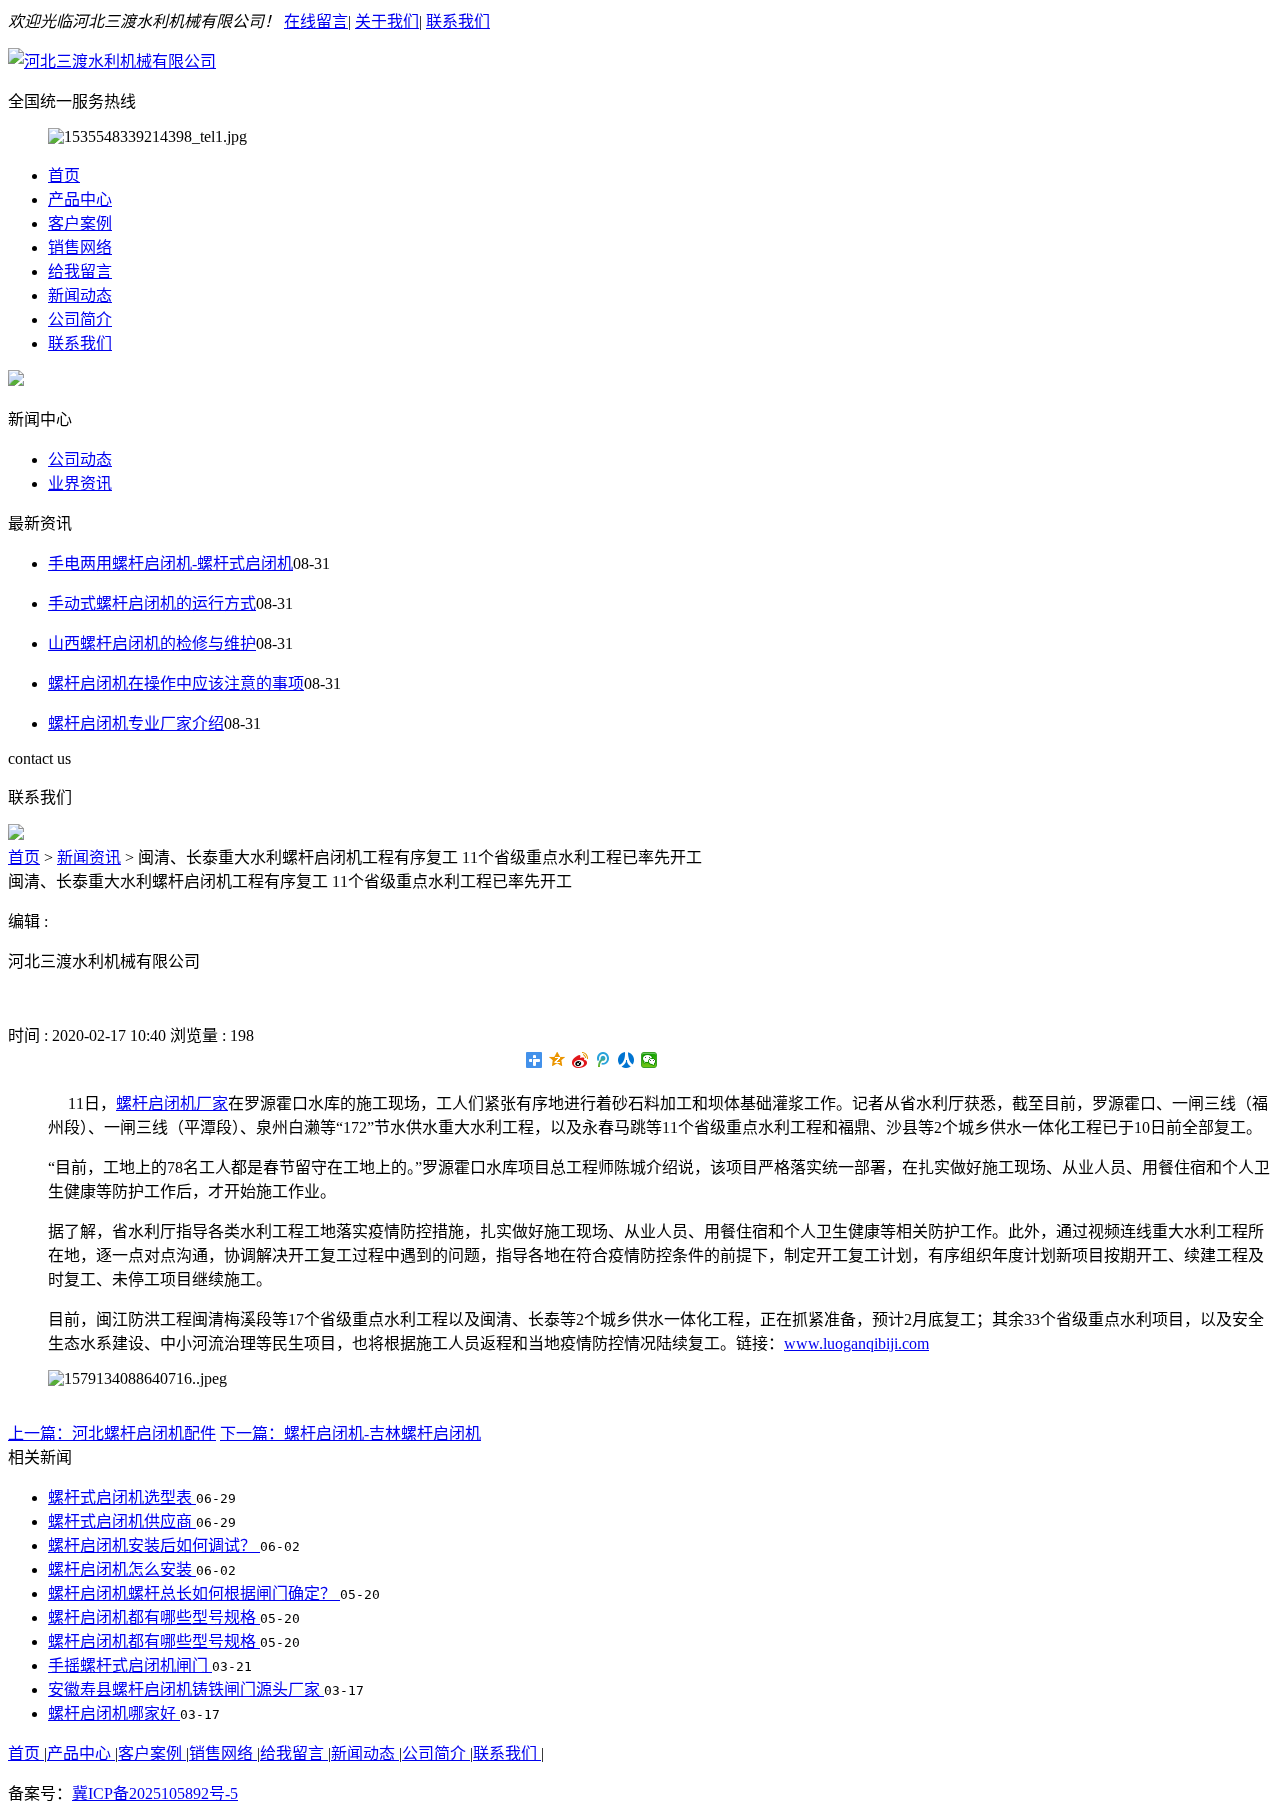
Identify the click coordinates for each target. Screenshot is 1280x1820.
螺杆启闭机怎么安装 (122, 1569)
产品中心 (80, 199)
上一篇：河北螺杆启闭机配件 (112, 1433)
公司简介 (80, 319)
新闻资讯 (89, 857)
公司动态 (80, 459)
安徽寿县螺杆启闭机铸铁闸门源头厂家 (186, 1689)
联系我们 (458, 21)
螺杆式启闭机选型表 (122, 1497)
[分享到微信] (649, 1060)
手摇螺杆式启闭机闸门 (130, 1665)
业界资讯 (80, 483)
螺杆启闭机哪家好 (114, 1713)
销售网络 (80, 247)
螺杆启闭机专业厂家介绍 (136, 723)
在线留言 (316, 21)
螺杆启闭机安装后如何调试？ (154, 1545)
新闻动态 (80, 295)
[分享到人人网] (626, 1060)
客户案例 (80, 223)
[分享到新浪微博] (580, 1060)
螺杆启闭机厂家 (172, 1103)
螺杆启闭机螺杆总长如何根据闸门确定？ (194, 1593)
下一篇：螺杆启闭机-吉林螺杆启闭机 (350, 1433)
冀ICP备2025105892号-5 (155, 1793)
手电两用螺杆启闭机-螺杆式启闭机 (170, 563)
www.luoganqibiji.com (856, 1343)
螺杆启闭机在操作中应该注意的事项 (176, 683)
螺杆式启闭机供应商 (122, 1521)
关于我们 (387, 21)
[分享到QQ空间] (557, 1060)
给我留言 (80, 271)
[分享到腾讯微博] (603, 1060)
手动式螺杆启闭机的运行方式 (152, 603)
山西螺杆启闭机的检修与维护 (152, 643)
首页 (64, 175)
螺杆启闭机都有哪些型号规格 (154, 1617)
